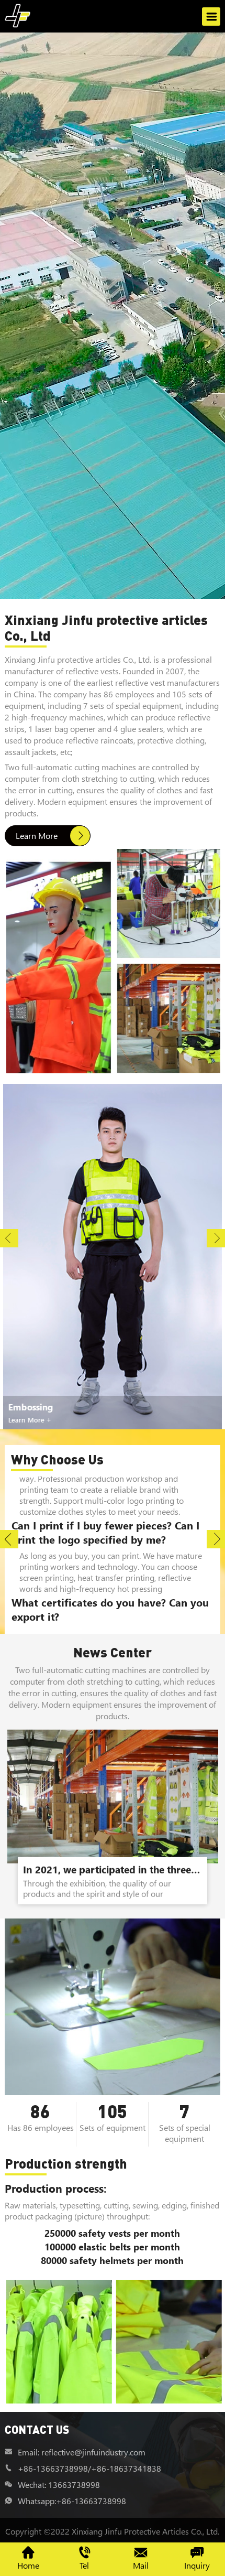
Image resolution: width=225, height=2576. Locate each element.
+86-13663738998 (53, 2468)
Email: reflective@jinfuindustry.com (82, 2452)
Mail (141, 2565)
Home (28, 2565)
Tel (84, 2565)
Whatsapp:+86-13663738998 (72, 2501)
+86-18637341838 (126, 2468)
